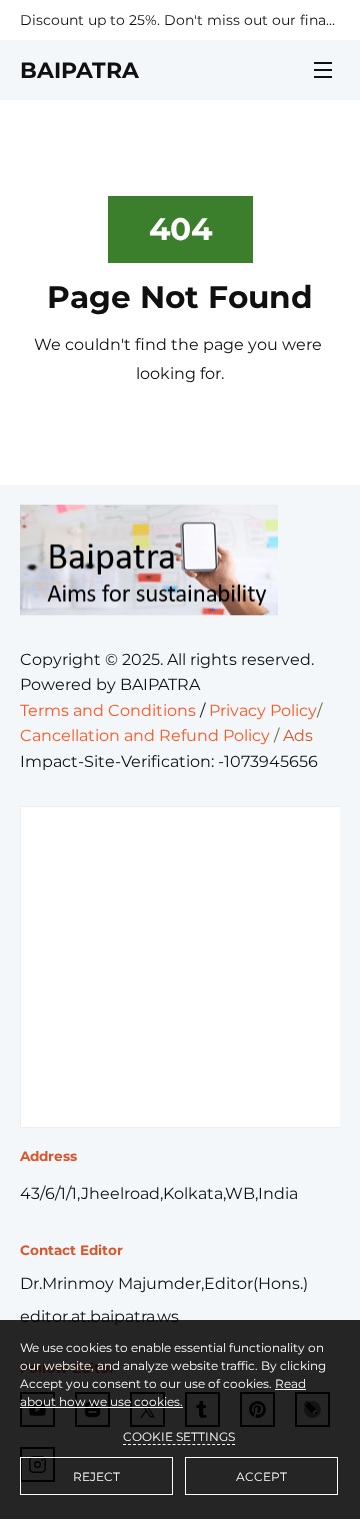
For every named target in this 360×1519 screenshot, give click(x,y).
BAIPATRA (79, 70)
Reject (96, 1476)
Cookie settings (179, 1436)
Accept (261, 1476)
